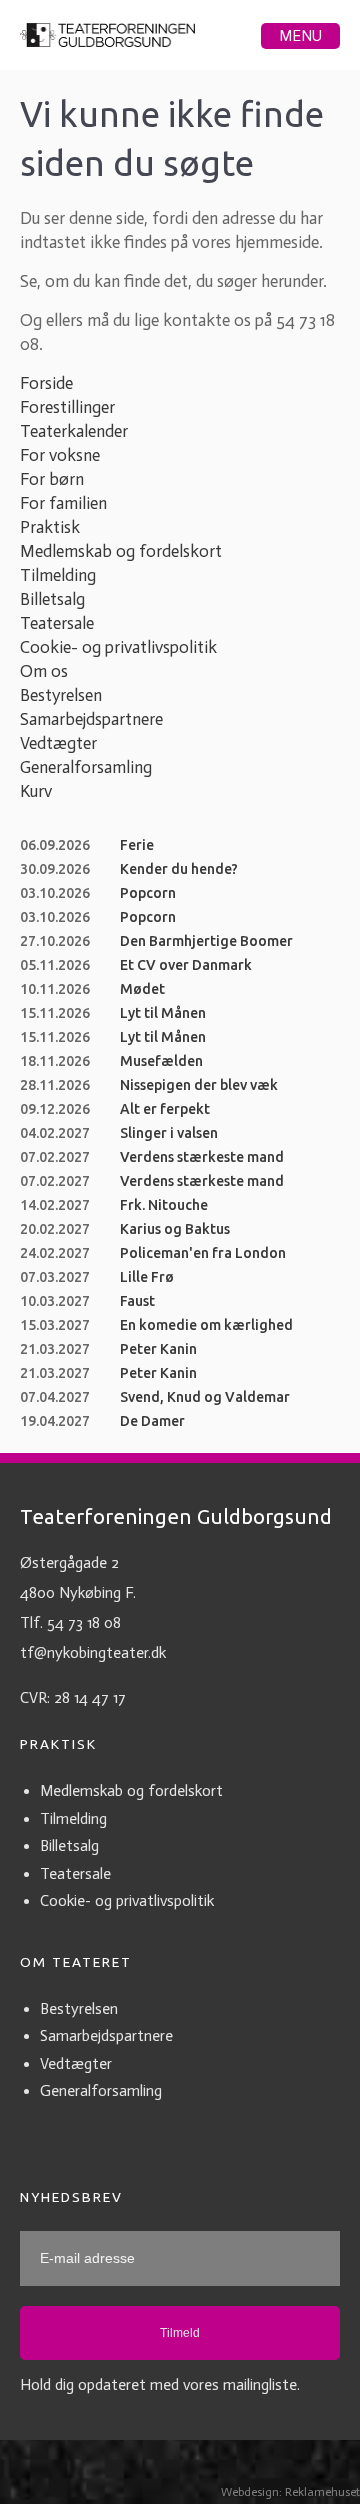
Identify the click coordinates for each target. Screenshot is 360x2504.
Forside (46, 383)
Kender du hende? (179, 869)
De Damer (152, 1421)
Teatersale (57, 623)
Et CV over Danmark (186, 965)
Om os (44, 671)
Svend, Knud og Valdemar (205, 1397)
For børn (52, 479)
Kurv (36, 791)
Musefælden (161, 1061)
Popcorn (148, 893)
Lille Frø (147, 1277)
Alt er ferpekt (165, 1109)
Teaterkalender (74, 431)
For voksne (60, 455)
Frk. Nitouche (164, 1205)
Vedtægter (58, 743)
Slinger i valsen (169, 1133)
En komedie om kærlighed (206, 1325)
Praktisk (50, 527)
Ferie (137, 845)
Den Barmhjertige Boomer (206, 941)
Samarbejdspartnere (91, 719)
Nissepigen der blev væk (199, 1085)
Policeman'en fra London (203, 1253)
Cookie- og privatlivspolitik (118, 647)
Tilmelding (58, 575)
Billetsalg (52, 599)
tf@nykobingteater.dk (93, 1653)
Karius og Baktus (175, 1229)
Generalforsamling (86, 767)
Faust (137, 1301)
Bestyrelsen (61, 695)
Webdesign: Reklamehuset (290, 2492)
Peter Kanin (158, 1349)
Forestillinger (67, 407)
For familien (63, 503)
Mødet (142, 989)
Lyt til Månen (163, 1013)
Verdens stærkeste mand (202, 1157)
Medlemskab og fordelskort (121, 551)
